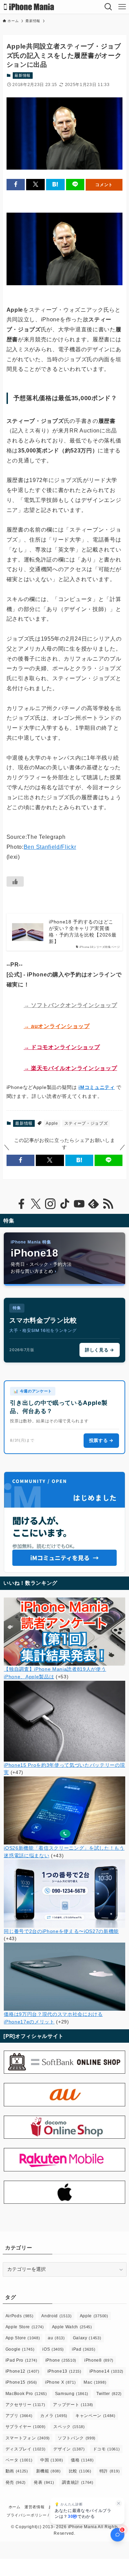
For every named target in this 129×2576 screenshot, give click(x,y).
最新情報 (23, 75)
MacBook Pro (26, 2394)
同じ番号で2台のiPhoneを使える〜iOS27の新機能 (61, 1931)
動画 (17, 2471)
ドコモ (106, 2449)
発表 (44, 2482)
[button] (16, 185)
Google (20, 2349)
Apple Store (25, 2327)
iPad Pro (21, 2360)
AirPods (20, 2316)
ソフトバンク (77, 2438)
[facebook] (21, 1204)
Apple (52, 1123)
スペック (69, 2427)
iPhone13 (64, 2371)
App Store (23, 2338)
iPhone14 (106, 2371)
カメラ (54, 2416)
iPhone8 (99, 2360)
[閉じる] (119, 2503)
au (56, 2338)
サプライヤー (26, 2427)
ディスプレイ (26, 2449)
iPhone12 (23, 2371)
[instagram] (50, 1204)
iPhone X (60, 2382)
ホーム (15, 2507)
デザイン (69, 2449)
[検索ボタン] (108, 7)
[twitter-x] (36, 1204)
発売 (16, 2482)
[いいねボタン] (15, 881)
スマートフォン (28, 2438)
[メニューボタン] (122, 7)
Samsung (72, 2394)
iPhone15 (21, 2382)
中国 (52, 2460)
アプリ (19, 2416)
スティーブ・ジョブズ (86, 1123)
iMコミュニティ (96, 1087)
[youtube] (79, 1204)
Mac (95, 2382)
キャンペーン (95, 2416)
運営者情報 (34, 2507)
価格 (82, 2460)
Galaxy (87, 2338)
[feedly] (94, 1204)
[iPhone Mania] (29, 7)
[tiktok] (65, 1204)
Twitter (109, 2394)
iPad (84, 2349)
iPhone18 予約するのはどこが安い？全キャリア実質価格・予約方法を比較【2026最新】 (83, 932)
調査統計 (78, 2482)
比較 (80, 2471)
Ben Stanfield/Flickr (50, 847)
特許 (110, 2471)
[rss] (108, 1204)
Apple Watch (72, 2327)
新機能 (49, 2471)
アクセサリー (25, 2405)
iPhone (61, 2360)
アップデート (73, 2405)
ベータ (19, 2460)
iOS (53, 2349)
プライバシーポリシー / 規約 (33, 2515)
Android (56, 2316)
